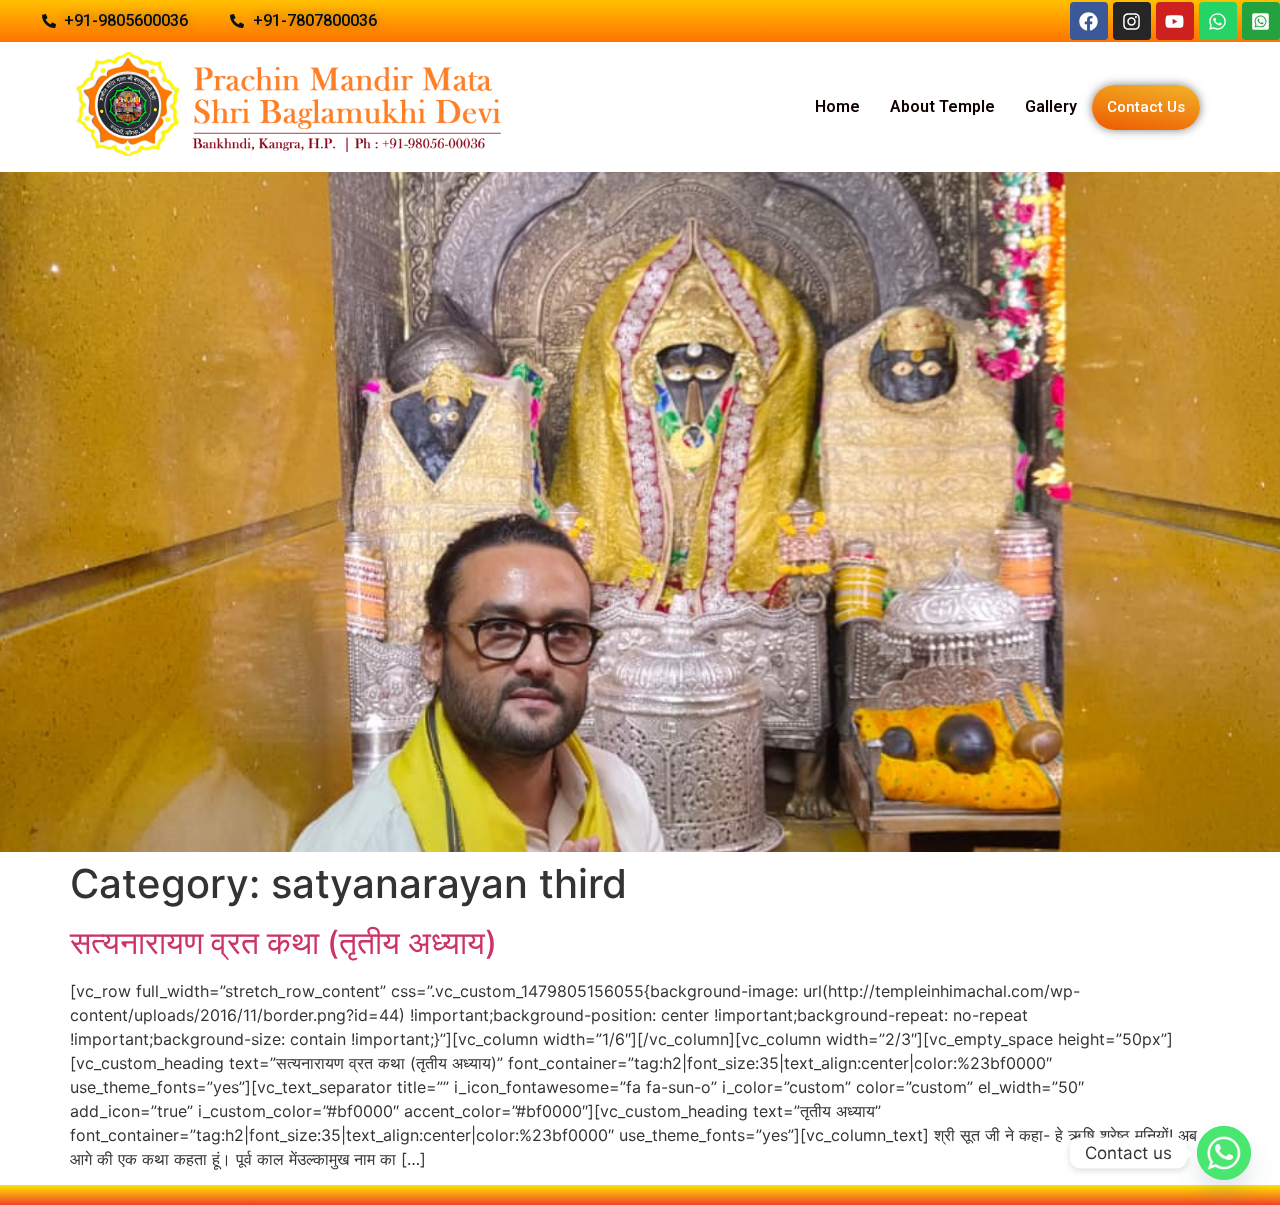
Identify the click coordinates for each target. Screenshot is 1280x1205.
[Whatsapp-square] (1261, 21)
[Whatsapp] (1218, 21)
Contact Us (1146, 107)
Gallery (1051, 106)
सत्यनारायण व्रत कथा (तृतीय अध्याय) (283, 942)
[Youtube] (1175, 21)
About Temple (942, 106)
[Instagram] (1132, 21)
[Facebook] (1089, 21)
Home (837, 106)
